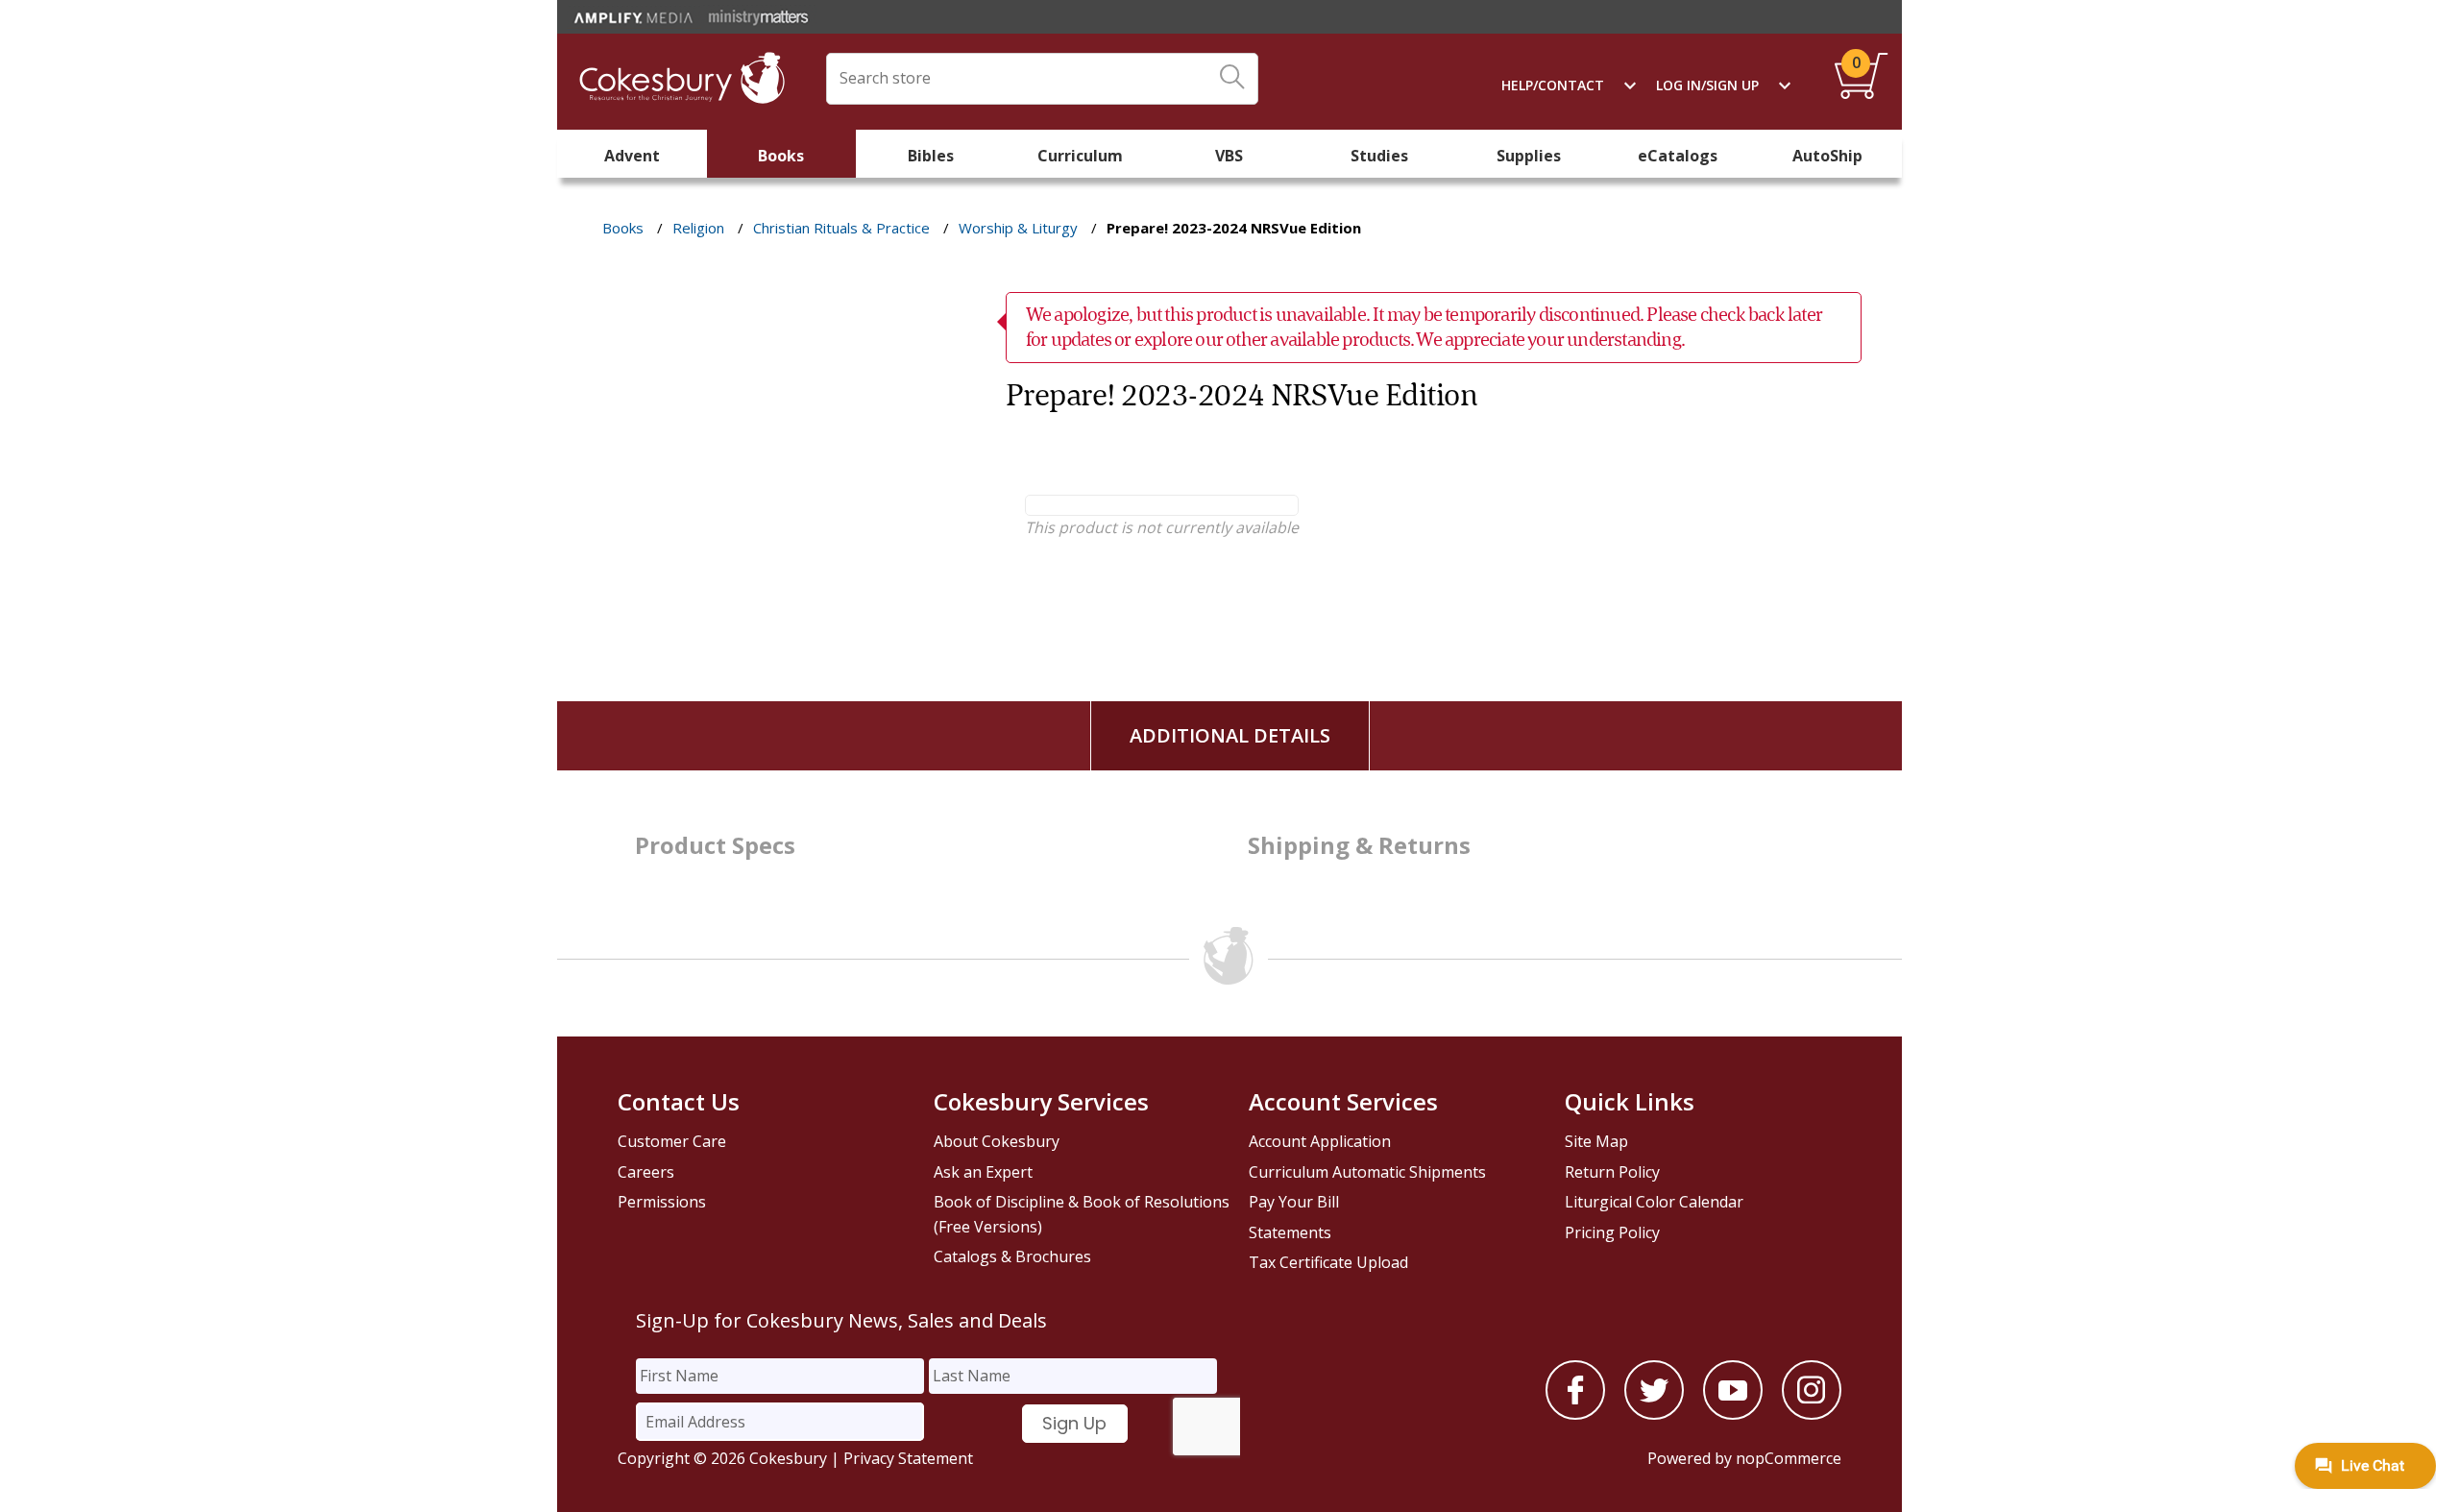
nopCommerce (1789, 1458)
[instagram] (1812, 1414)
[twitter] (1654, 1414)
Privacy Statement (908, 1458)
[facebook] (1575, 1414)
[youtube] (1733, 1414)
